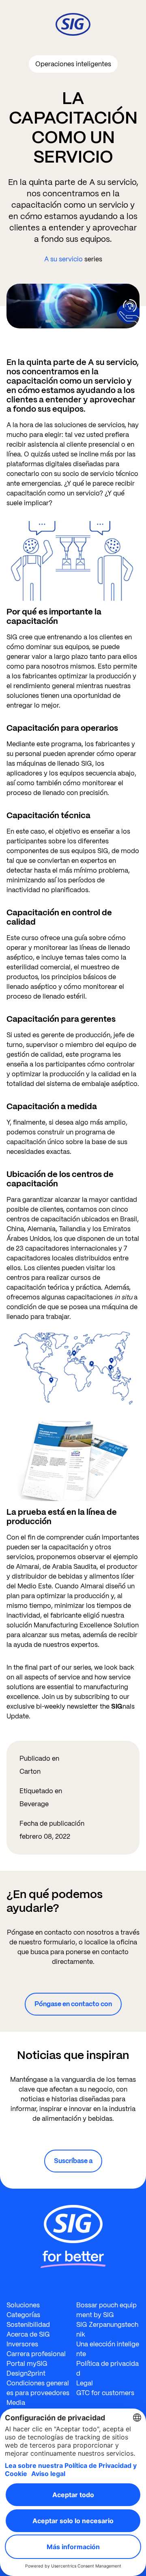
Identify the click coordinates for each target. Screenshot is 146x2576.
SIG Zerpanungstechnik (107, 2329)
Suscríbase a (73, 2161)
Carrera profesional (36, 2354)
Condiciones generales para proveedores (38, 2388)
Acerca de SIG (28, 2334)
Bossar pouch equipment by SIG (106, 2310)
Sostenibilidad (28, 2325)
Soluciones (23, 2305)
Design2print (26, 2373)
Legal (85, 2383)
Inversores (22, 2344)
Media (16, 2403)
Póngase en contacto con (73, 2004)
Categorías (23, 2315)
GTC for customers (105, 2393)
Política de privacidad (107, 2369)
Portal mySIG (27, 2364)
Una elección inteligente (108, 2349)
